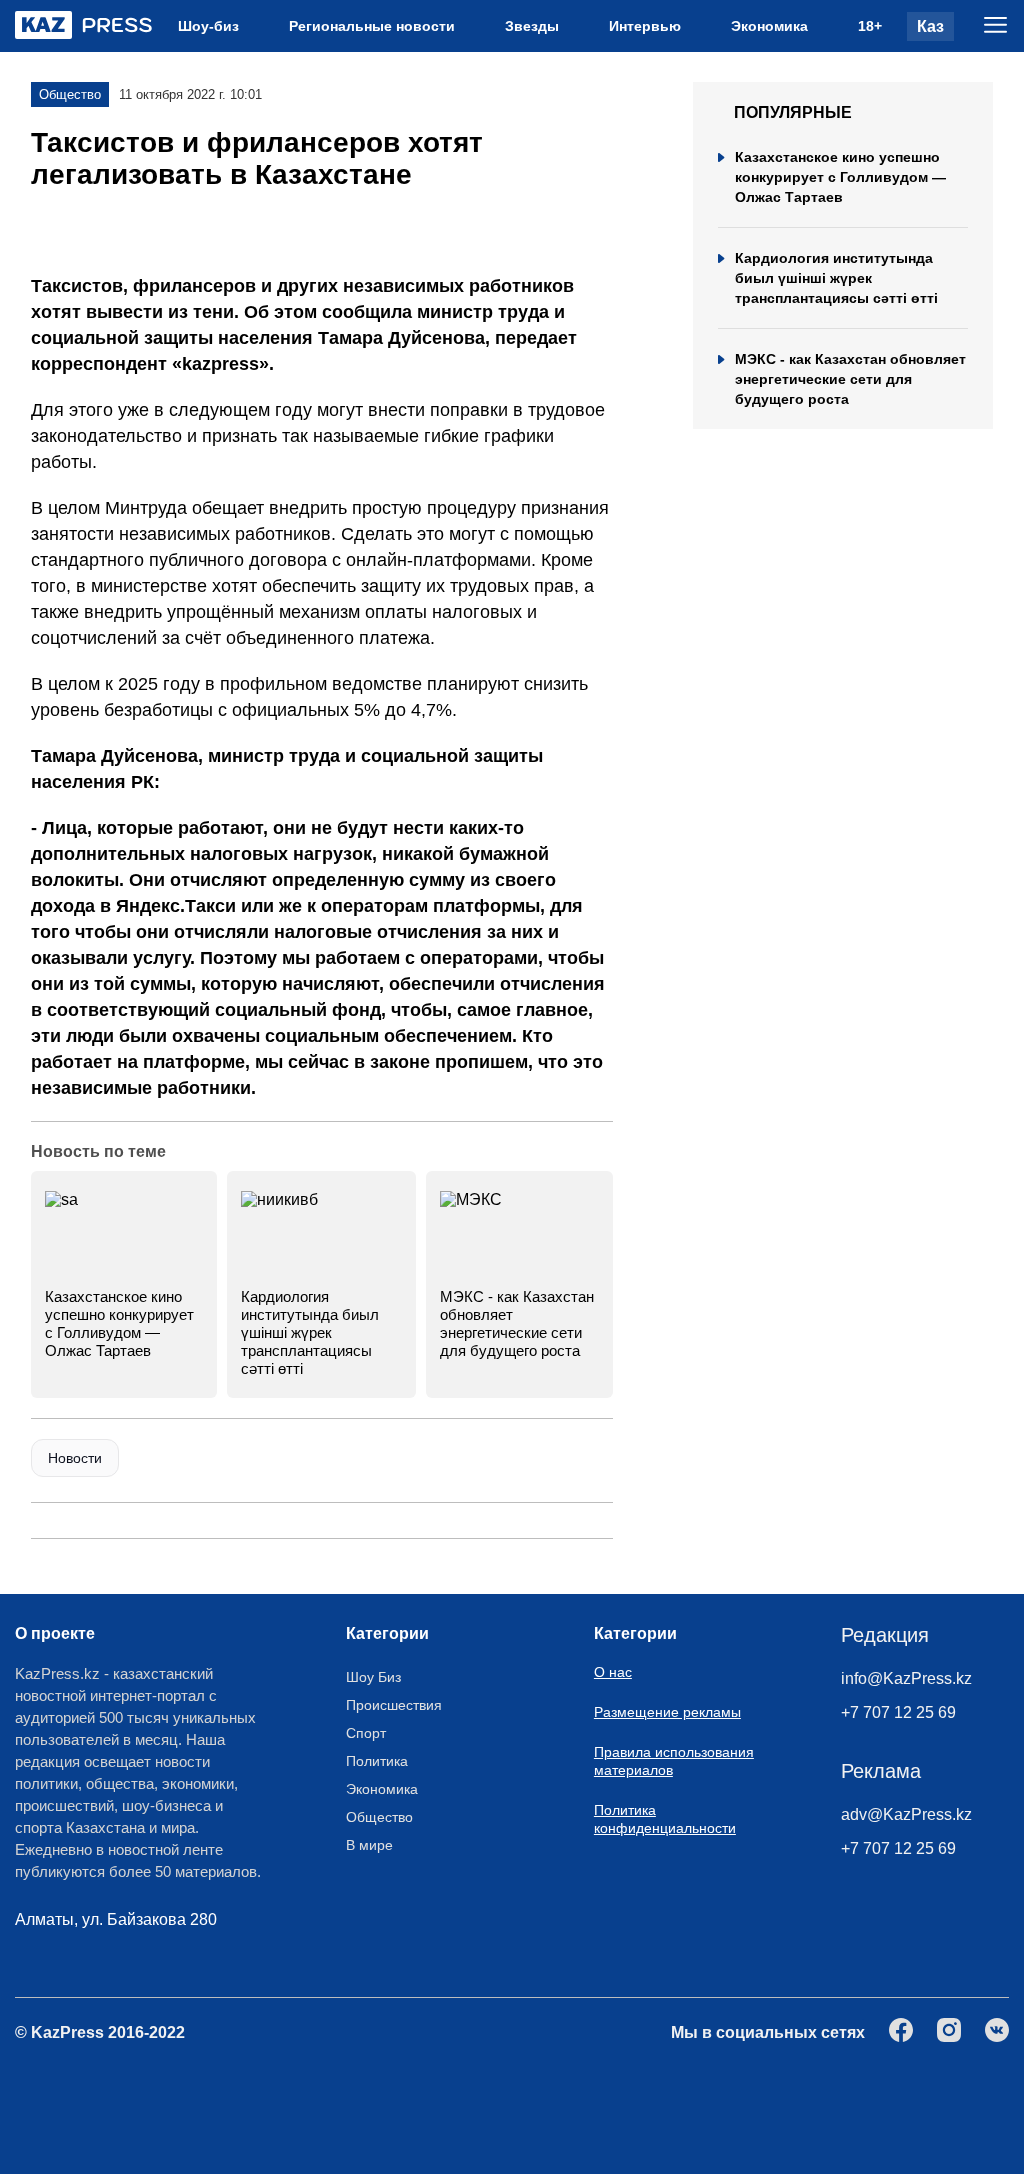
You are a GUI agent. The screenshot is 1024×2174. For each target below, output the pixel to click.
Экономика (769, 26)
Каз (930, 26)
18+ (870, 26)
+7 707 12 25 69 (898, 1712)
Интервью (645, 26)
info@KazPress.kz (906, 1678)
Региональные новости (372, 26)
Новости (75, 1458)
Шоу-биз (208, 26)
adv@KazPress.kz (906, 1814)
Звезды (532, 26)
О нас (613, 1672)
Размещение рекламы (667, 1712)
